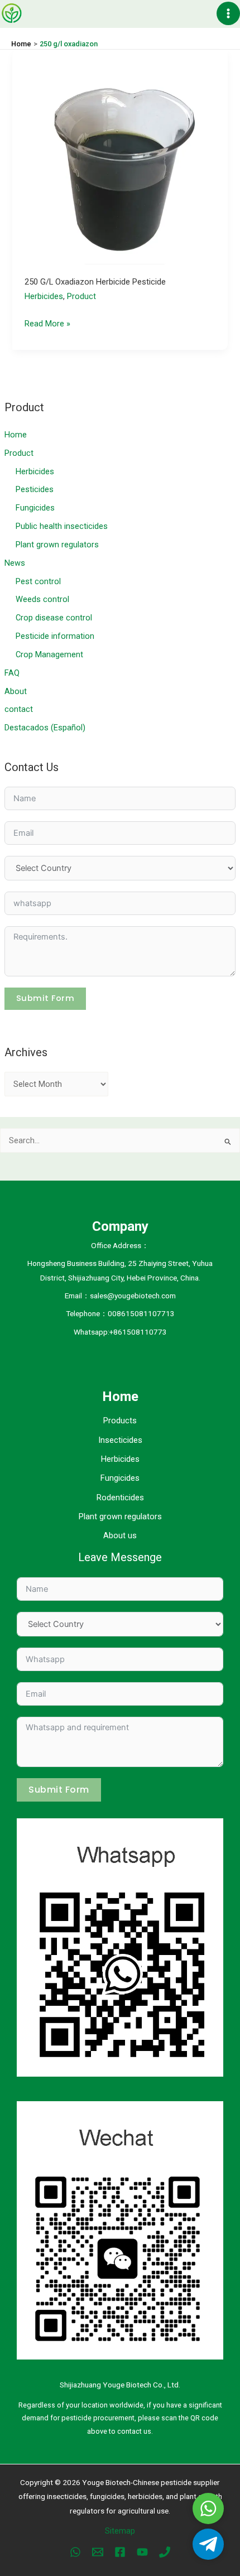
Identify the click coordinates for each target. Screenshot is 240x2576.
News (15, 563)
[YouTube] (142, 2552)
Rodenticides (120, 1498)
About (16, 691)
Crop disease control (54, 618)
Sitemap (120, 2531)
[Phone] (165, 2552)
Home (16, 435)
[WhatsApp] (75, 2552)
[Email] (98, 2552)
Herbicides (35, 471)
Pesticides (35, 489)
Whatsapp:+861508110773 (120, 1332)
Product (19, 453)
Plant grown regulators (57, 545)
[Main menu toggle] (228, 13)
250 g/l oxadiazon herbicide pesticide (95, 282)
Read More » (47, 325)
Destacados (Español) (45, 728)
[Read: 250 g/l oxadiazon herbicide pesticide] (120, 156)
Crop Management (49, 654)
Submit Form (45, 998)
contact (19, 709)
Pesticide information (55, 636)
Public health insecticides (62, 526)
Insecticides (120, 1440)
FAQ (12, 673)
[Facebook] (120, 2552)
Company (120, 1226)
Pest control (38, 581)
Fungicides (35, 508)
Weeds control (42, 599)
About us (120, 1535)
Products (120, 1421)
